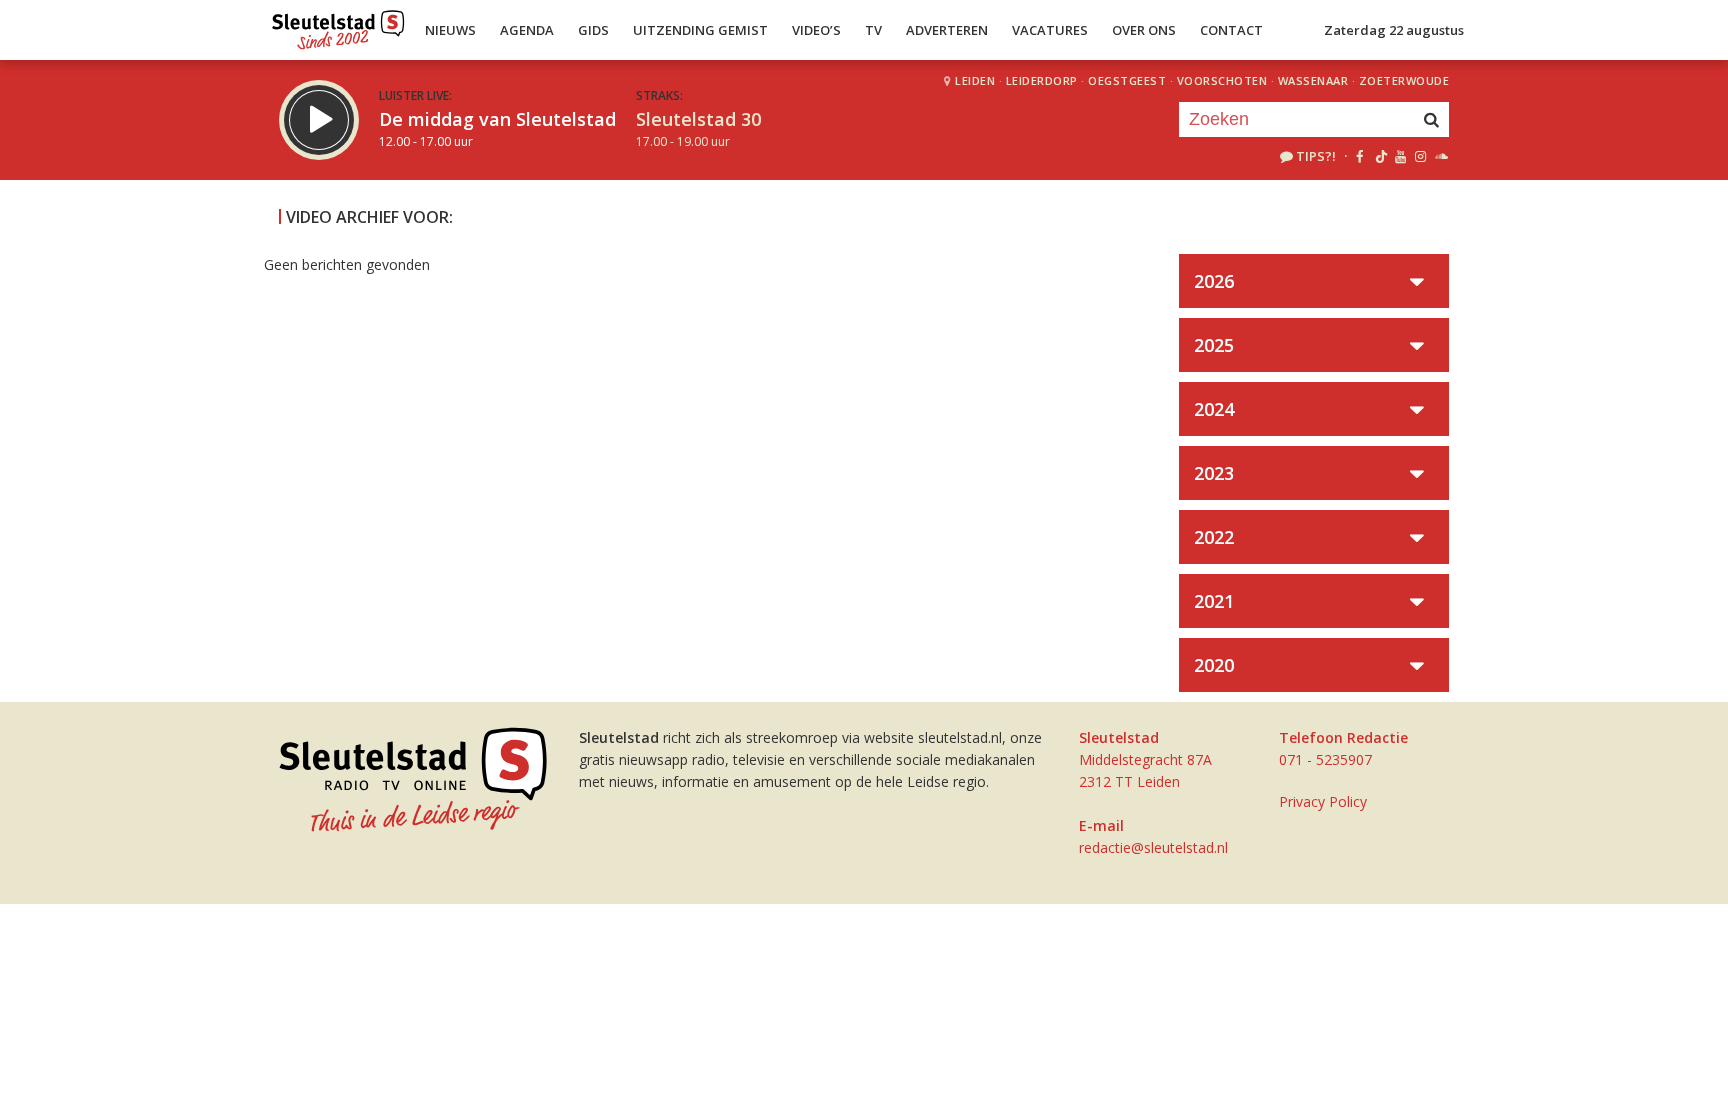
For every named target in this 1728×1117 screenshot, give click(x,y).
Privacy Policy (1323, 801)
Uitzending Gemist (700, 30)
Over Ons (1144, 30)
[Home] (338, 25)
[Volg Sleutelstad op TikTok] (1379, 156)
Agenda (527, 30)
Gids (593, 30)
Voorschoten (1222, 80)
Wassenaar (1313, 80)
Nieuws (450, 30)
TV (873, 30)
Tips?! (1316, 156)
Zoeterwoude (1404, 80)
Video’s (816, 30)
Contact (1231, 30)
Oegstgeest (1127, 80)
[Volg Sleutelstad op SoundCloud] (1440, 156)
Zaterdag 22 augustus (1394, 30)
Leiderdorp (1042, 80)
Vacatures (1050, 30)
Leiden (975, 80)
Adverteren (947, 30)
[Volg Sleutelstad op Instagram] (1420, 156)
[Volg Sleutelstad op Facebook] (1359, 156)
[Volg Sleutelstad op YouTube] (1399, 156)
